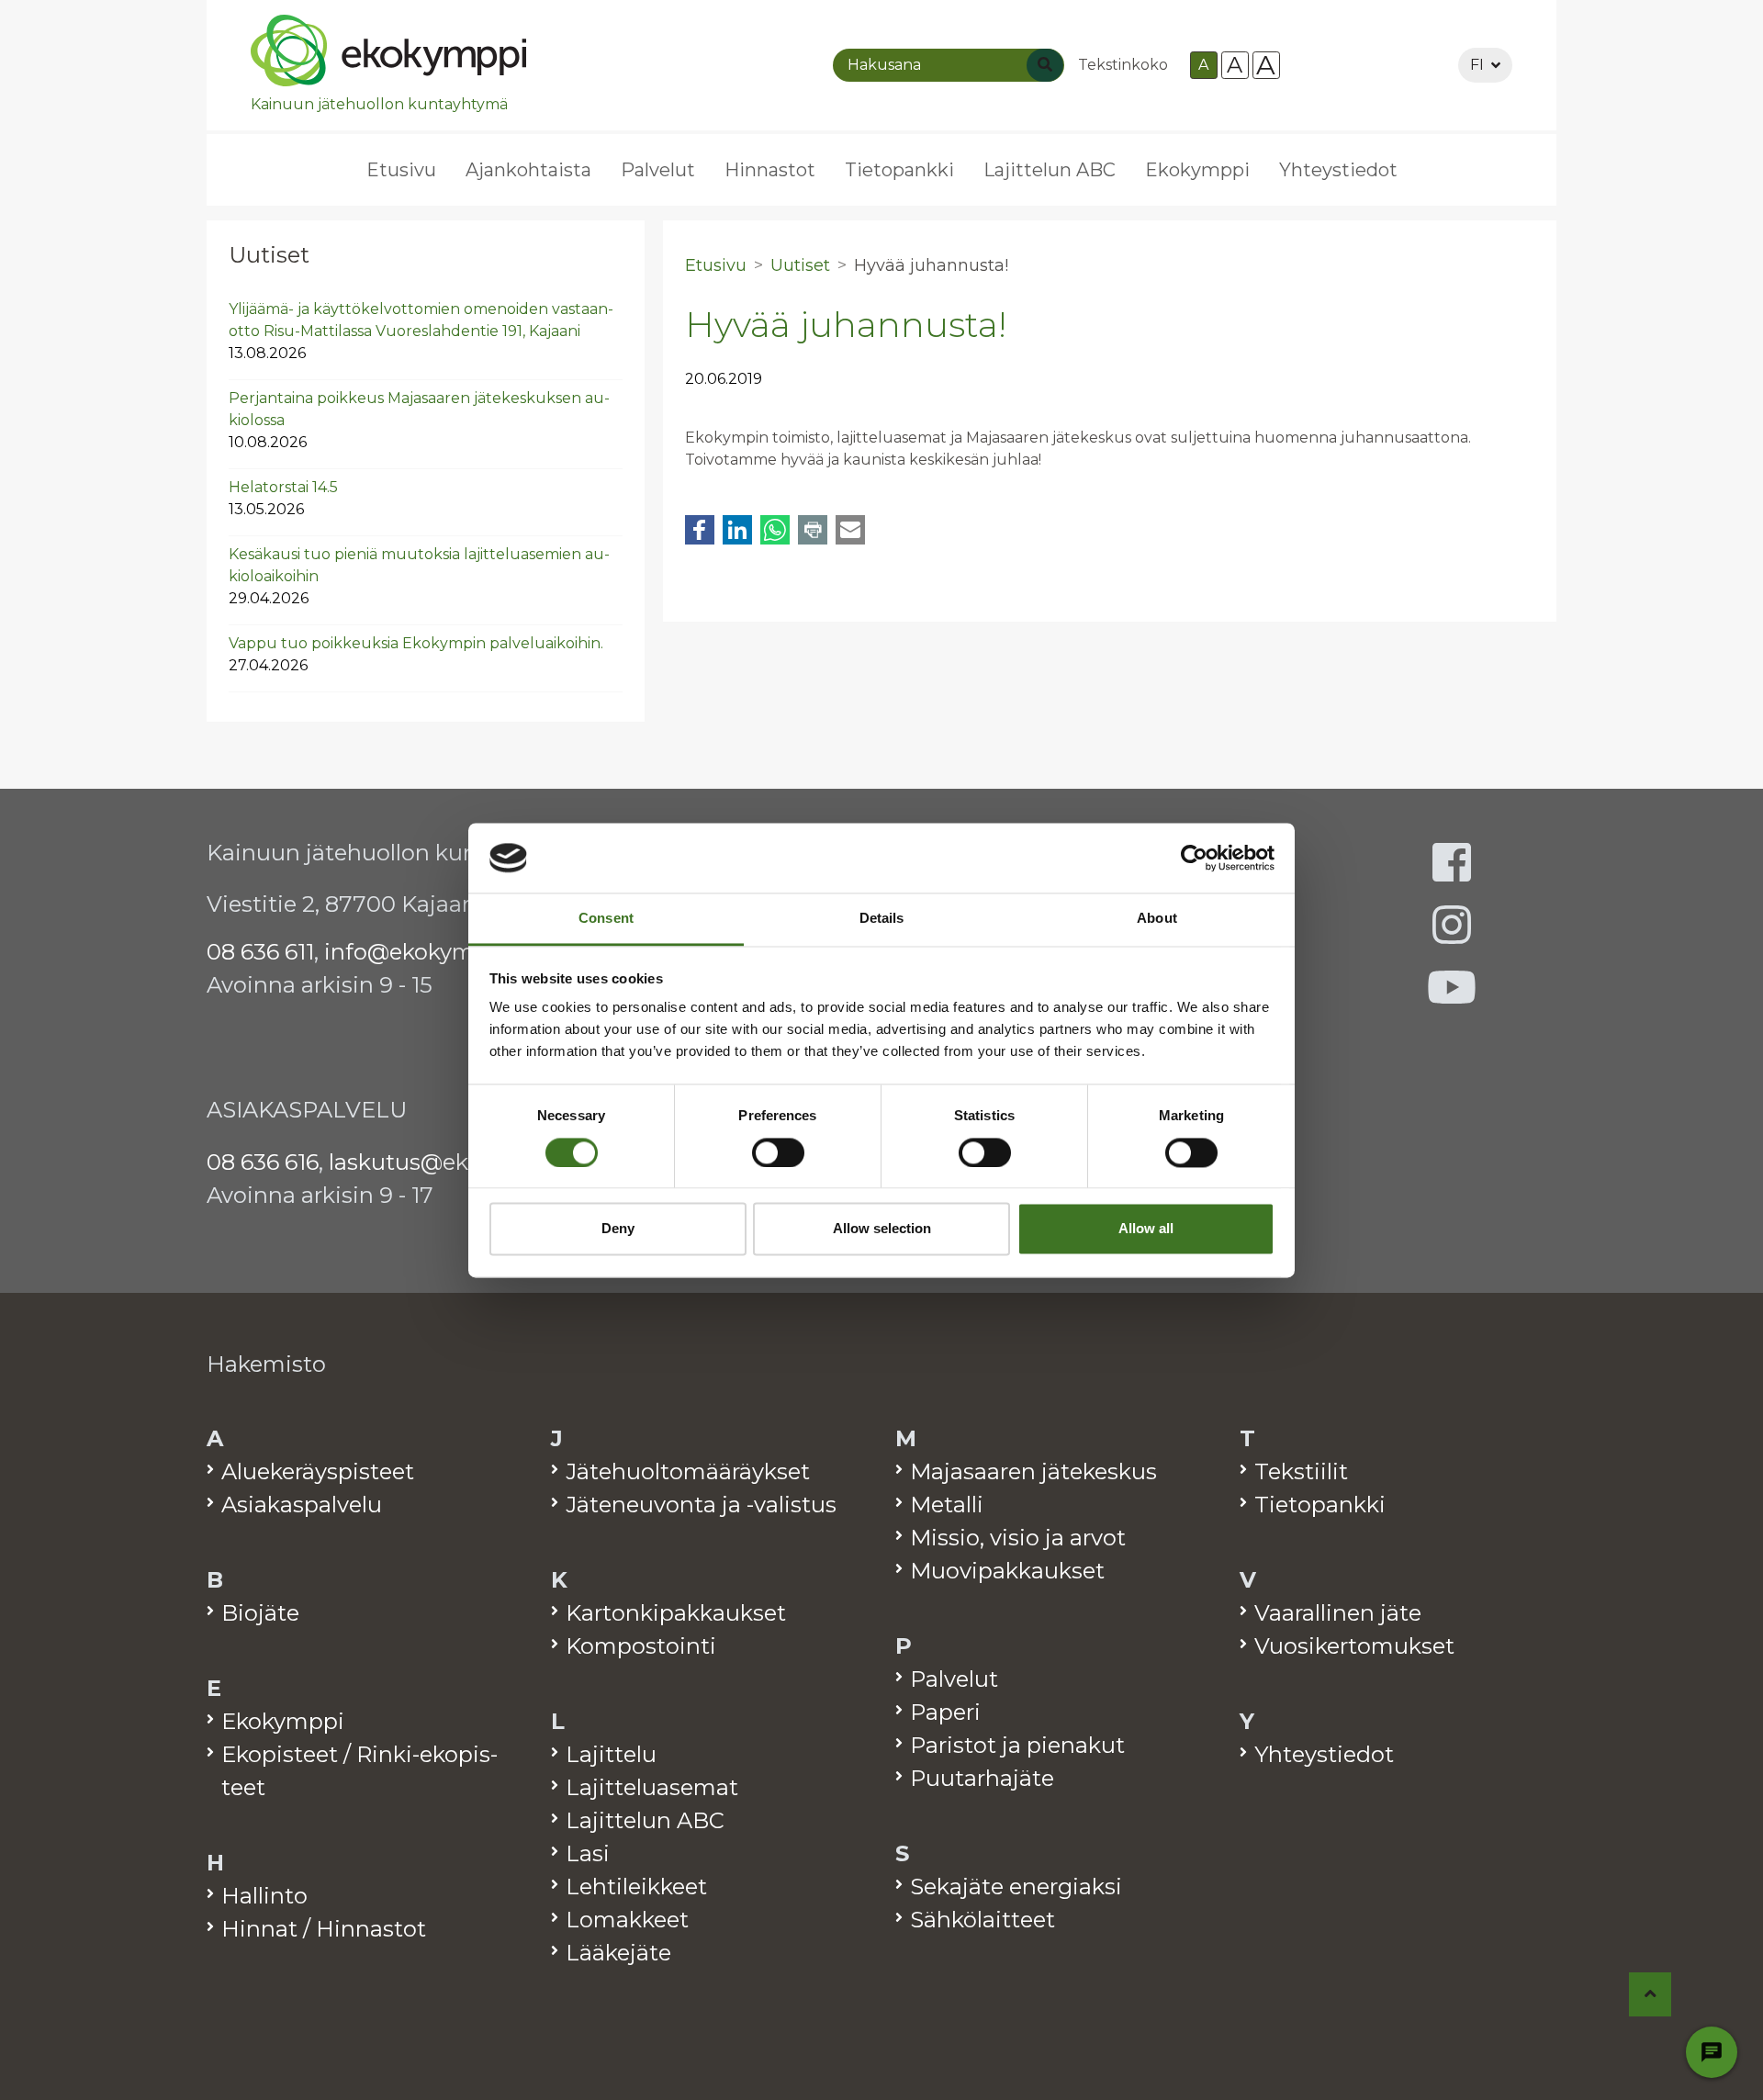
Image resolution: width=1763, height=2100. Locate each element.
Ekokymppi (1197, 170)
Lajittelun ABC (1050, 170)
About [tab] (1157, 919)
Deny (618, 1229)
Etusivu (401, 170)
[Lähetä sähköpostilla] (850, 530)
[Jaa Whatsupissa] (775, 530)
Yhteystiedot (1338, 170)
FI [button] (1477, 65)
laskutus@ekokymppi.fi (455, 1162)
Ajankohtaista (528, 170)
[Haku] (1045, 65)
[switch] (778, 1152)
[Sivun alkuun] (1651, 1994)
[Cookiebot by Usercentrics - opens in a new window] (1194, 858)
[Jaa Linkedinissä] (737, 530)
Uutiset (269, 255)
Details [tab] (882, 919)
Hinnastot (770, 170)
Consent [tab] (606, 919)
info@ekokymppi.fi (427, 952)
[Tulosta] (813, 530)
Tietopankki (899, 170)
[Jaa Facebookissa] (700, 530)
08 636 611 (260, 952)
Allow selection (882, 1229)
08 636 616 (263, 1162)
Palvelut (658, 170)
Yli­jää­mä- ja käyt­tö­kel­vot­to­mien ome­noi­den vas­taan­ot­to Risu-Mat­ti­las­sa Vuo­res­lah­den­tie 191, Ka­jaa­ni (421, 331)
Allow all (1146, 1229)
